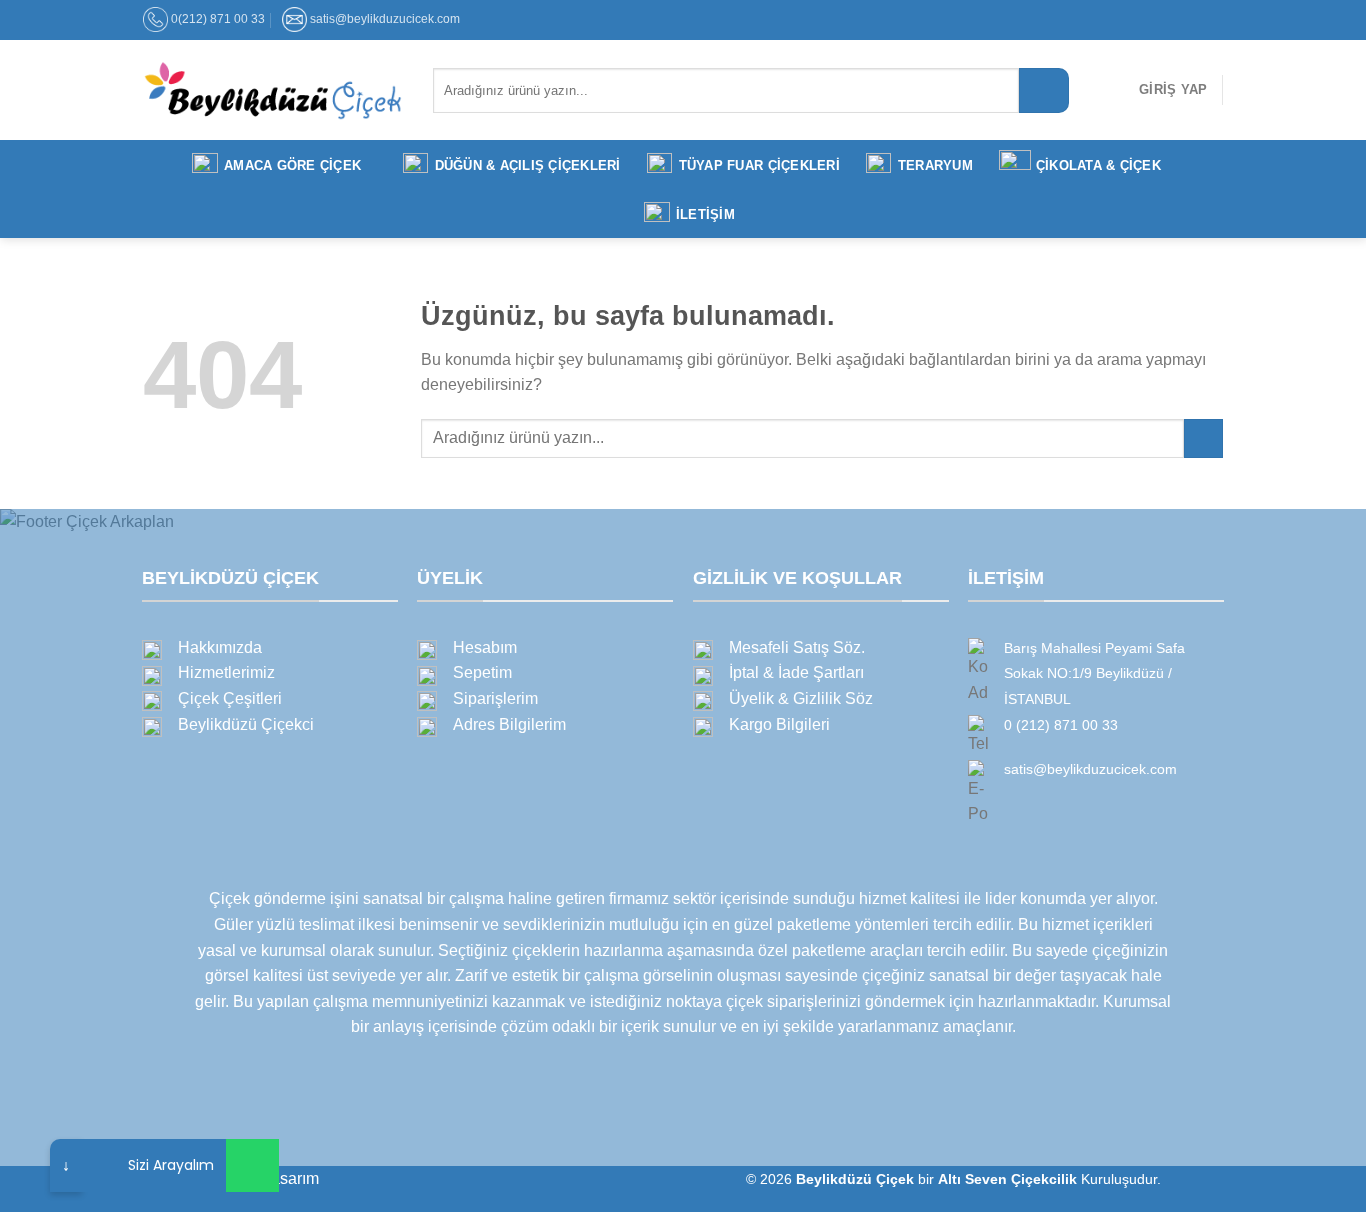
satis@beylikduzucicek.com (385, 19)
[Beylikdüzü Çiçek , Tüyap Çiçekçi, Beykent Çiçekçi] (273, 90)
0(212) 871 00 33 (218, 19)
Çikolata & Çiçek (1098, 165)
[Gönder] (1044, 90)
